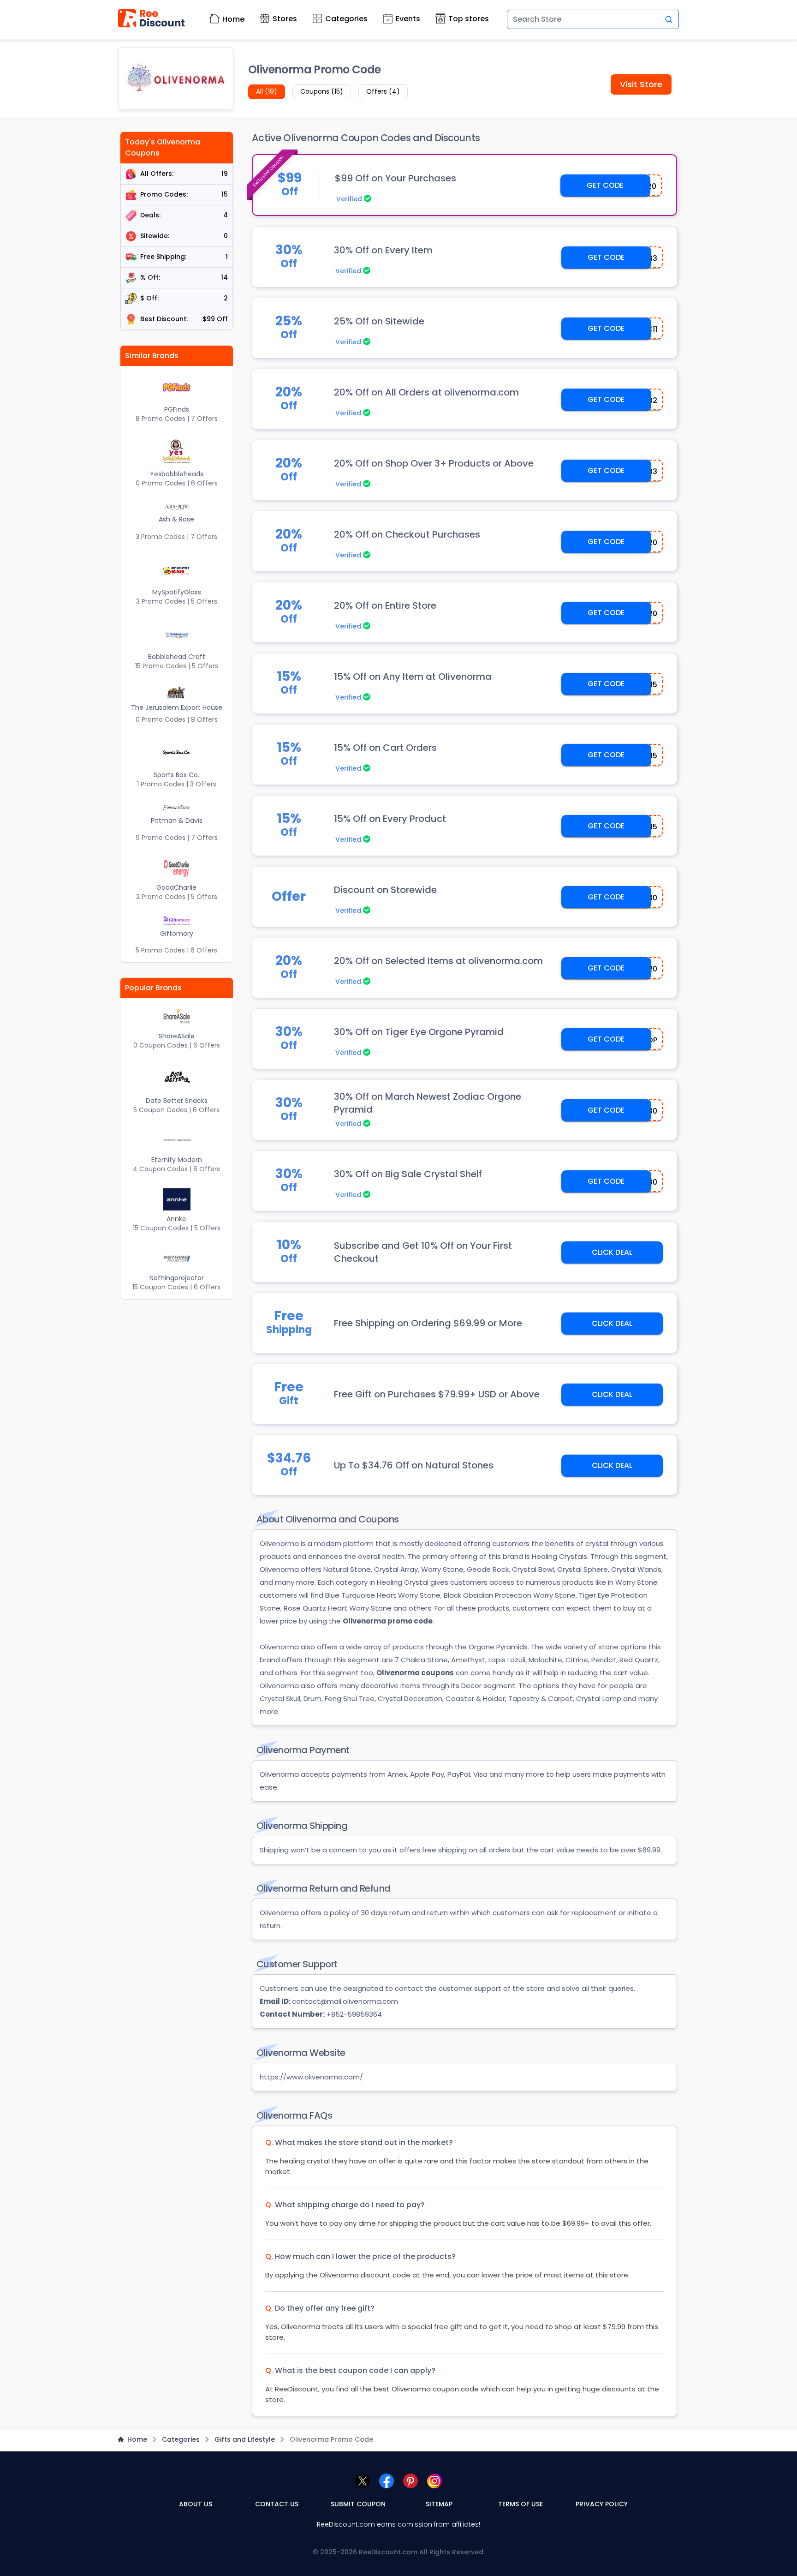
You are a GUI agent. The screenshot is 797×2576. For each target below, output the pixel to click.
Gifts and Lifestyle (245, 2439)
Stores (285, 19)
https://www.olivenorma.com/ (311, 2077)
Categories (346, 19)
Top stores (469, 19)
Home (233, 19)
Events (408, 19)
